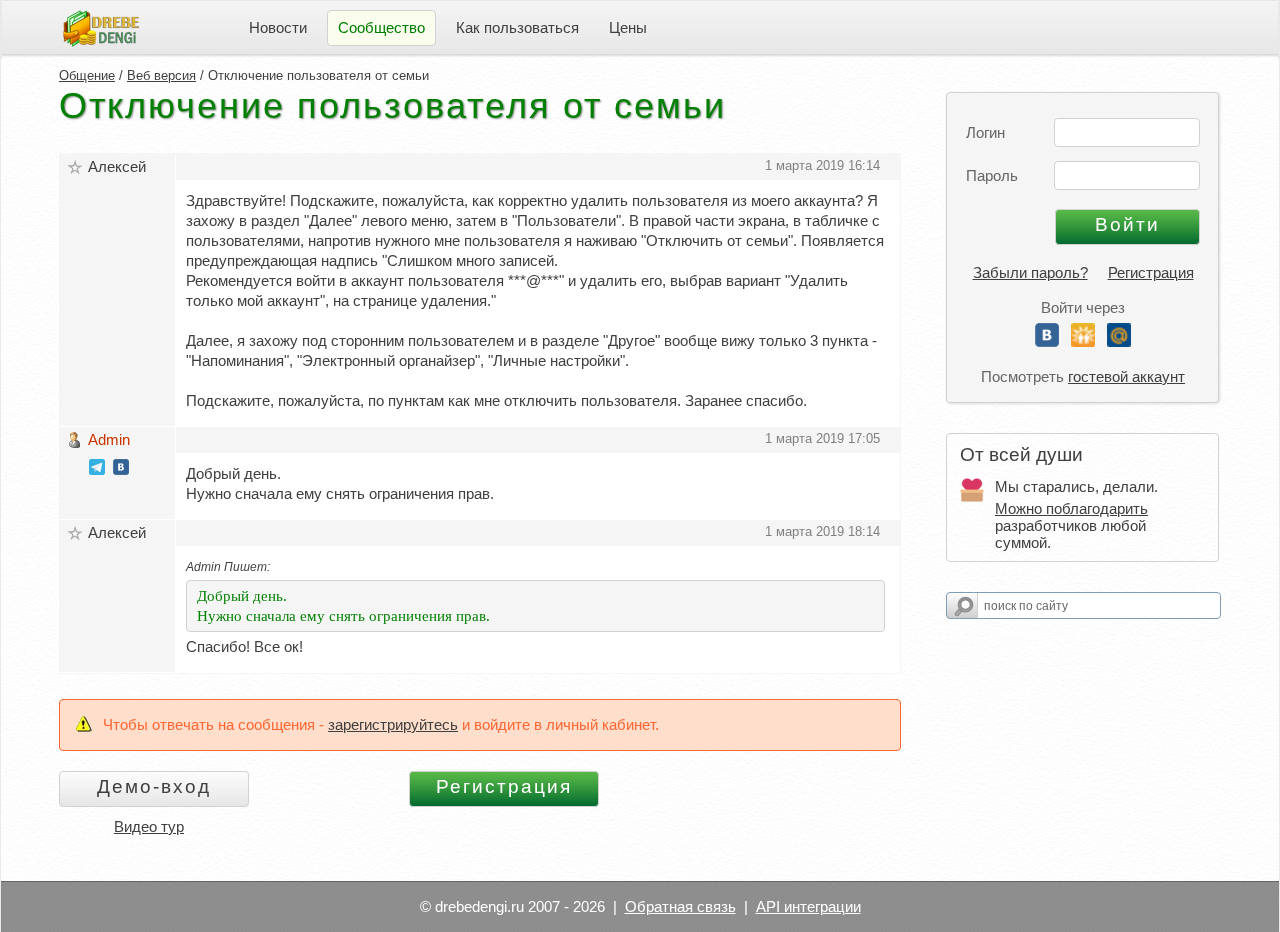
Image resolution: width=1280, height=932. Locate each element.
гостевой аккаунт (1126, 376)
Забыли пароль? (1030, 272)
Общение (87, 75)
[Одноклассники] (1083, 341)
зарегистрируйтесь (393, 724)
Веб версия (161, 75)
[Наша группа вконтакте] (121, 469)
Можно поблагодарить (1071, 508)
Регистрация (1151, 272)
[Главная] (101, 26)
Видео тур (149, 826)
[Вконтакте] (1047, 341)
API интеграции (808, 906)
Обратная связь (680, 906)
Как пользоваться (517, 27)
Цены (628, 27)
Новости (278, 27)
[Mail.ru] (1119, 341)
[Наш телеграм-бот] (97, 469)
